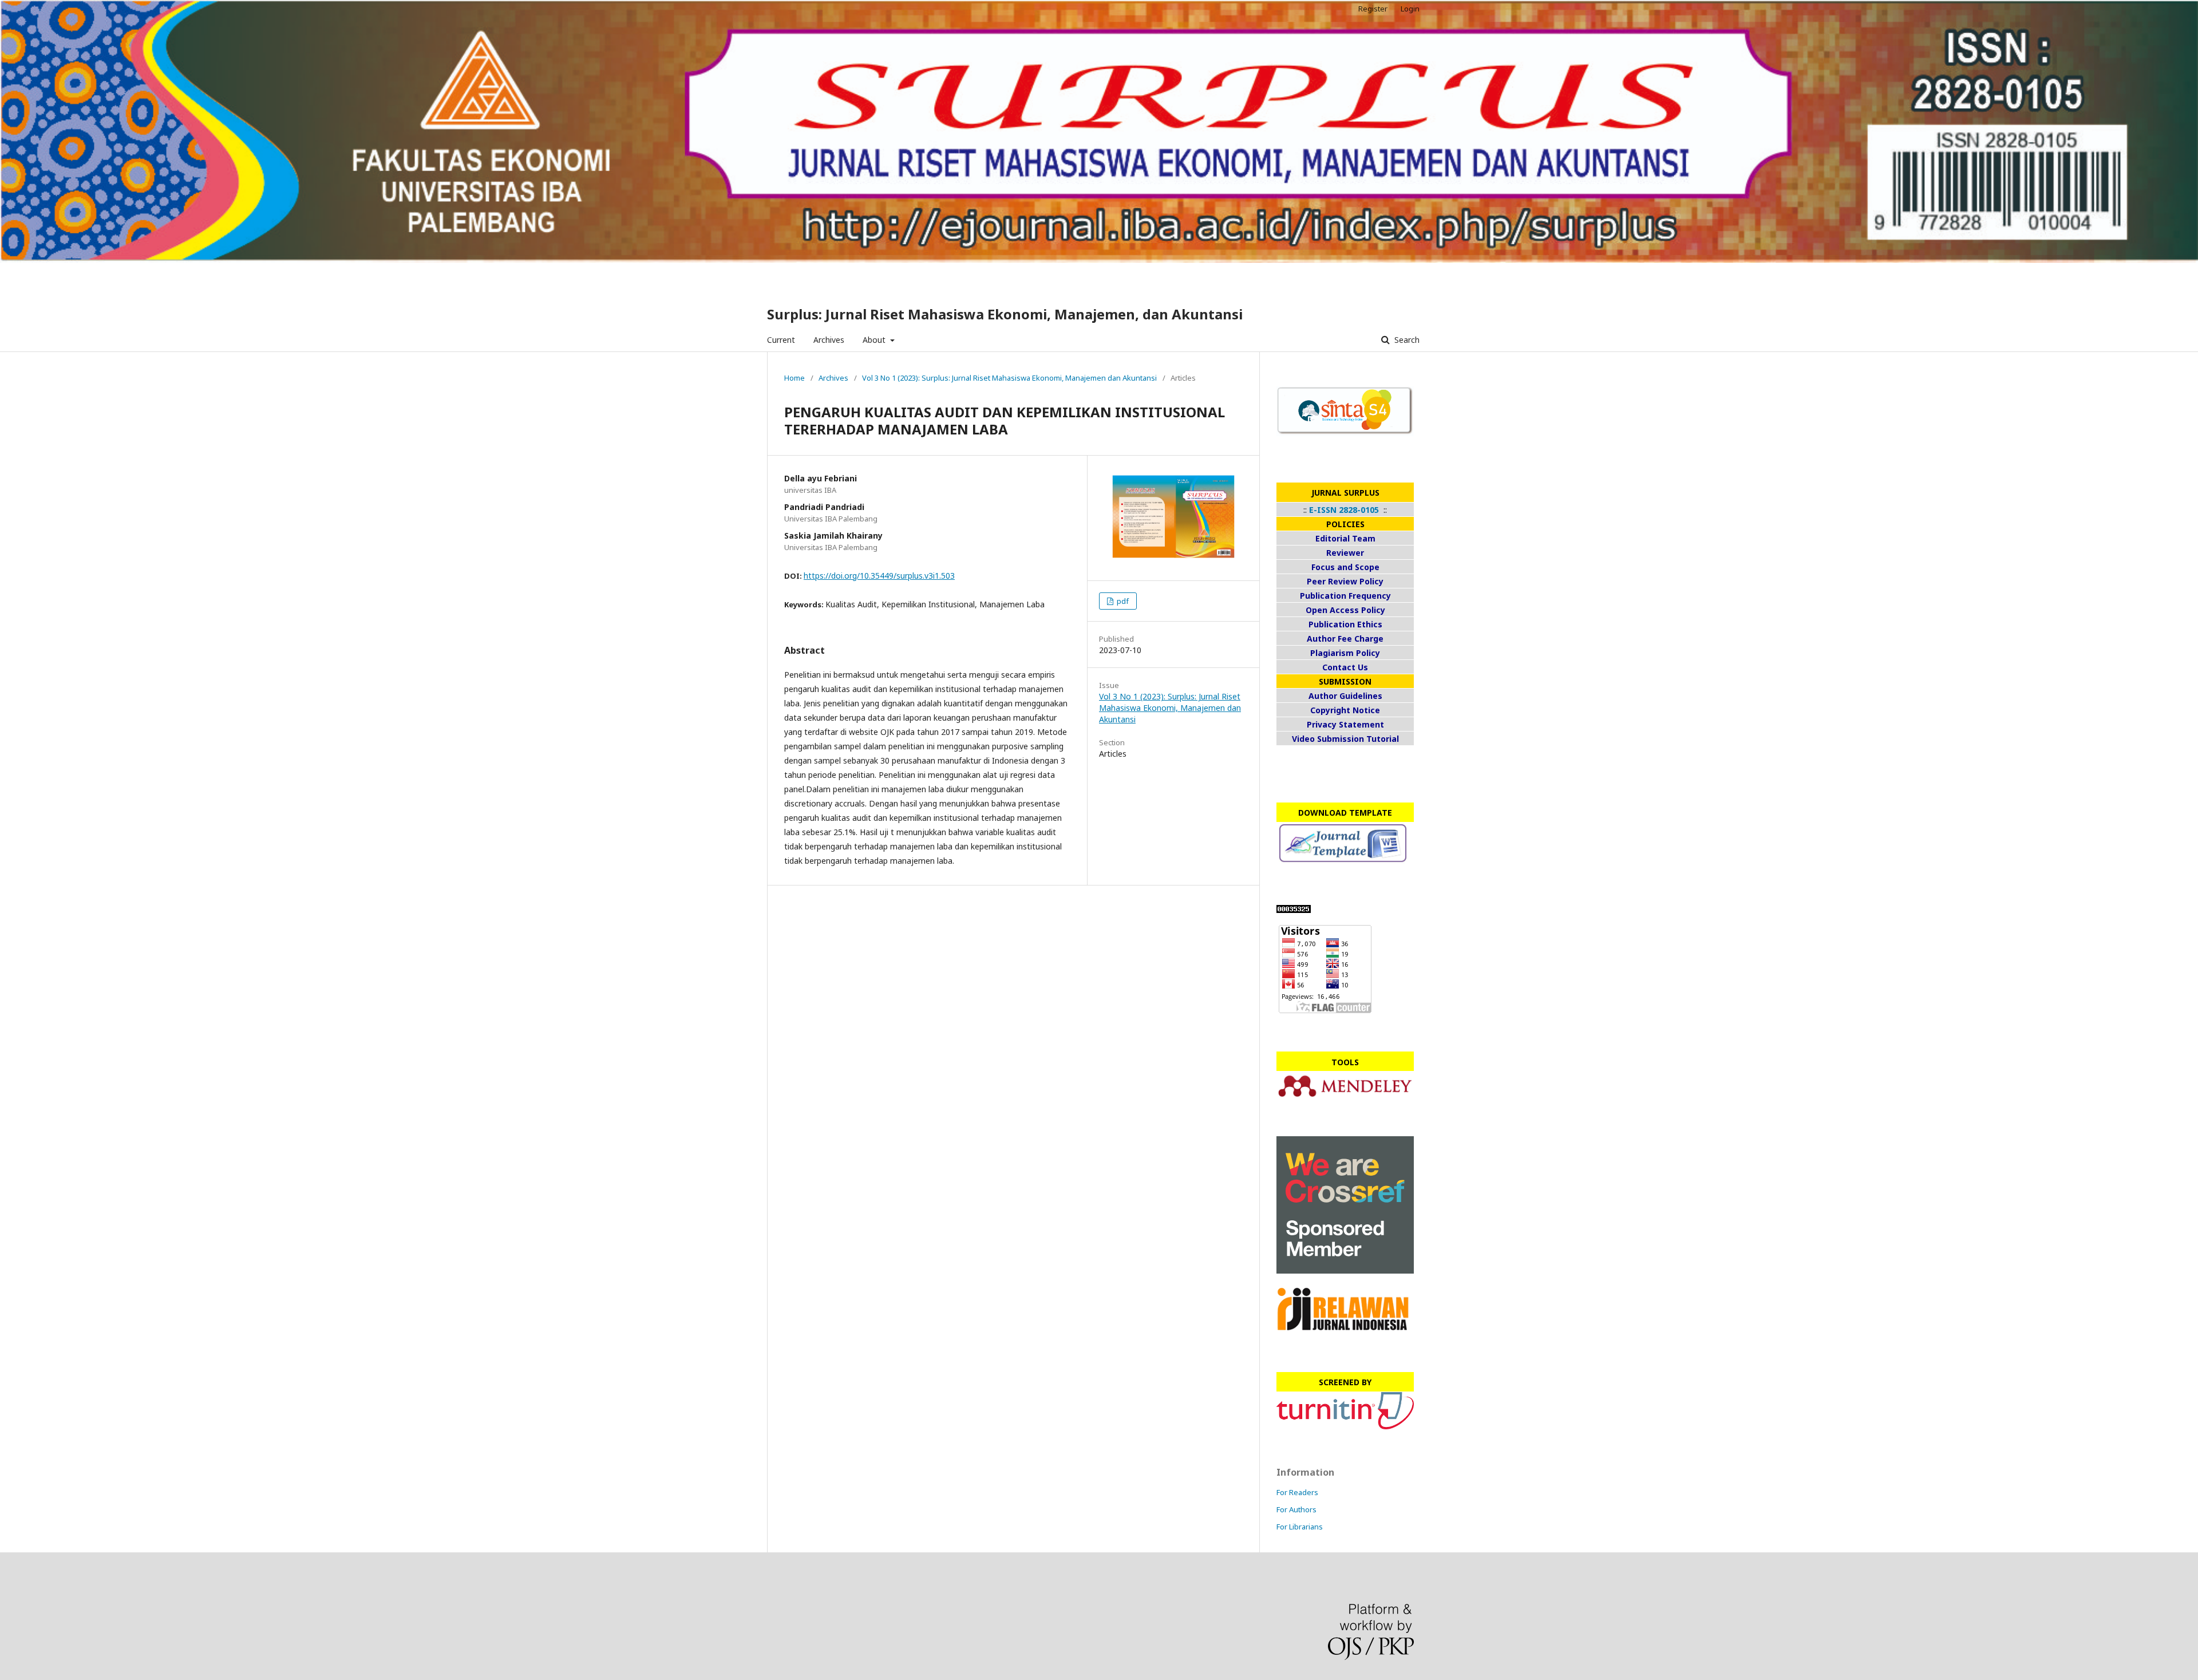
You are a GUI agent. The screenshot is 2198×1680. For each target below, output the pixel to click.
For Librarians (1300, 1527)
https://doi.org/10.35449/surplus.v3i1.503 (879, 576)
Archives (829, 340)
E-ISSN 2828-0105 (1344, 510)
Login (1410, 9)
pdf (1122, 601)
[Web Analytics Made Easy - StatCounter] (1294, 910)
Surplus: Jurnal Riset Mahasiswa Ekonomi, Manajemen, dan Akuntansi (1005, 314)
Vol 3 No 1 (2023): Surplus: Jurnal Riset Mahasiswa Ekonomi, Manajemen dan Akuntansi (1009, 378)
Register (1373, 9)
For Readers (1297, 1492)
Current (781, 340)
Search (1406, 340)
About (875, 340)
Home (794, 378)
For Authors (1296, 1509)
